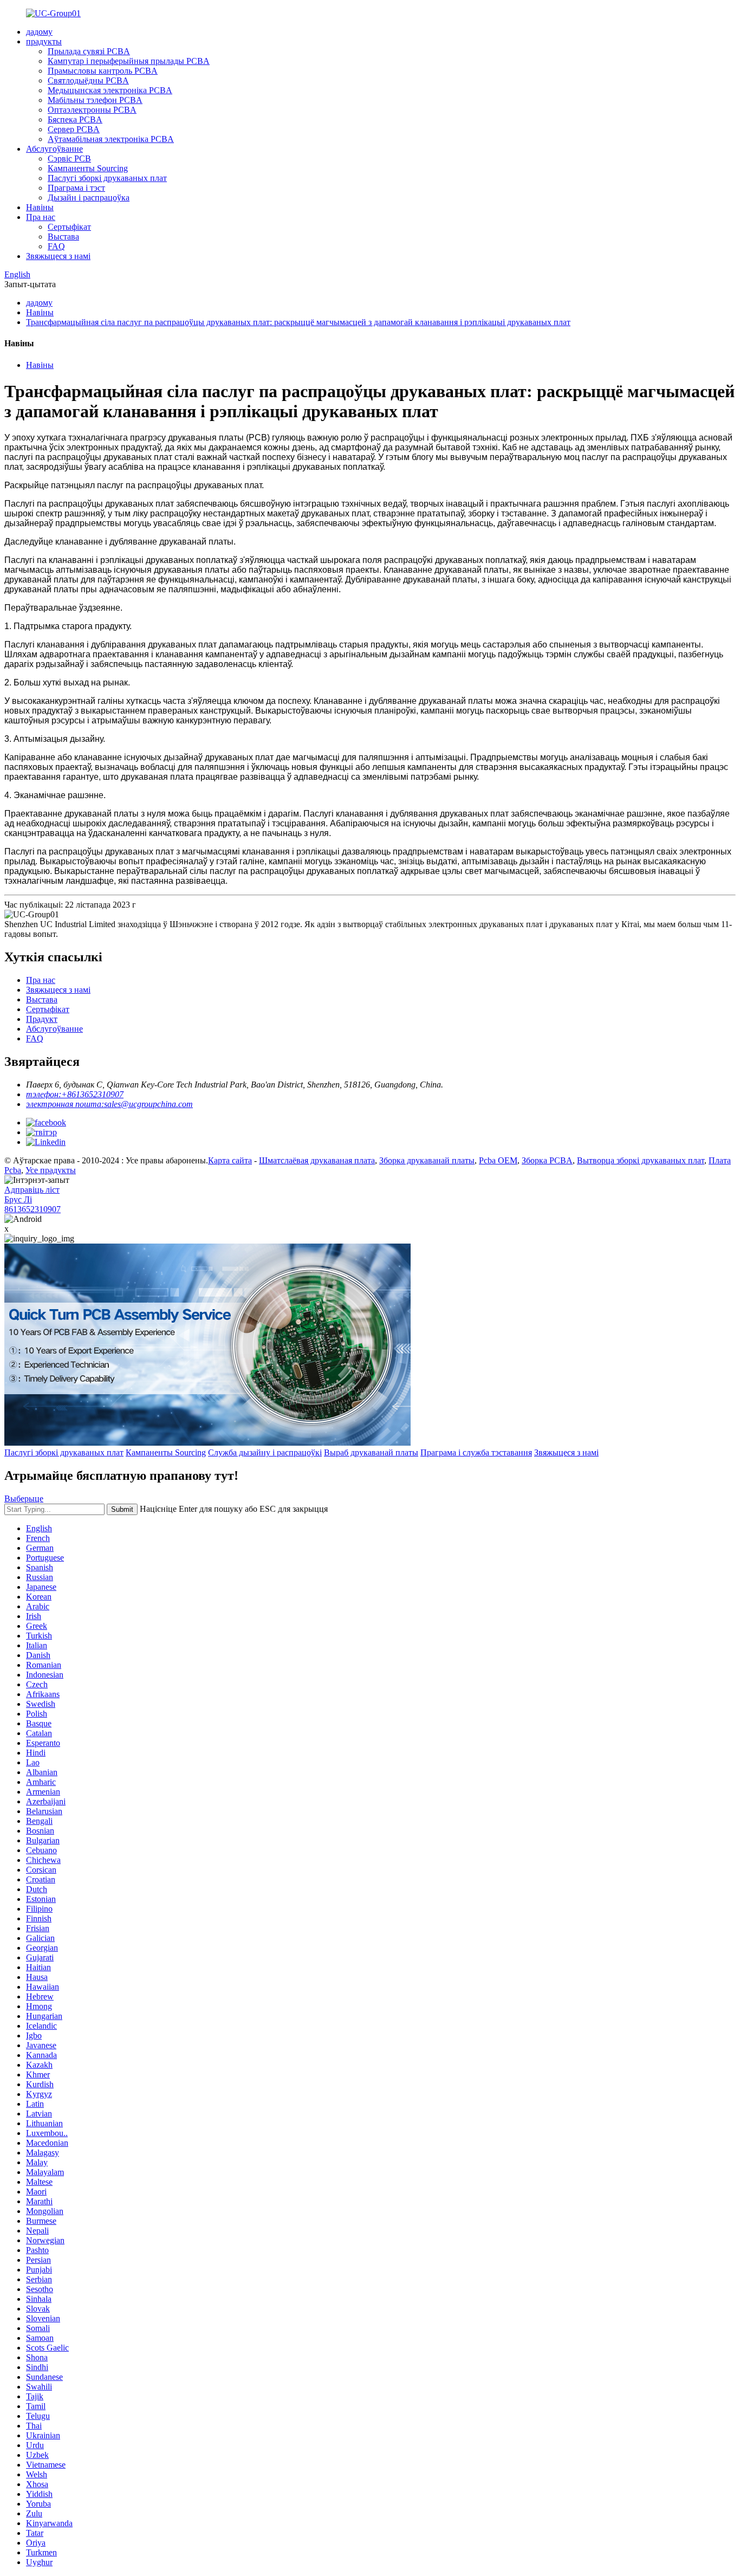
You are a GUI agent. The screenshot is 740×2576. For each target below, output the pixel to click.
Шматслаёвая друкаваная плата (317, 1160)
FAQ (56, 246)
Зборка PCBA (547, 1160)
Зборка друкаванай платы (427, 1160)
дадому (39, 32)
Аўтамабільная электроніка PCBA (111, 139)
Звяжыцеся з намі (58, 256)
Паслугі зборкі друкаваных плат (107, 178)
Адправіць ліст (32, 1190)
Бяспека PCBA (75, 119)
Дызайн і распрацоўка (89, 198)
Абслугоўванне (54, 149)
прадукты (44, 41)
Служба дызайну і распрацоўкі (265, 1452)
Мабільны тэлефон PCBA (95, 100)
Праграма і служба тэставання (476, 1452)
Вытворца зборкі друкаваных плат (641, 1160)
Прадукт (42, 1019)
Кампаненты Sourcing (88, 168)
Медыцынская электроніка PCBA (110, 90)
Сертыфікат (69, 227)
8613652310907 (33, 1209)
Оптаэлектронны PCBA (92, 110)
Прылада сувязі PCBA (89, 51)
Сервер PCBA (74, 129)
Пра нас (41, 217)
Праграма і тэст (76, 188)
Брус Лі (18, 1199)
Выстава (63, 237)
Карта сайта (230, 1160)
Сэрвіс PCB (69, 158)
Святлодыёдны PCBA (88, 80)
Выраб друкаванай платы (371, 1452)
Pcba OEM (498, 1160)
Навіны (40, 207)
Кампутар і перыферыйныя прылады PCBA (129, 61)
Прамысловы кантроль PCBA (103, 71)
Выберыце (24, 1499)
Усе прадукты (51, 1170)
